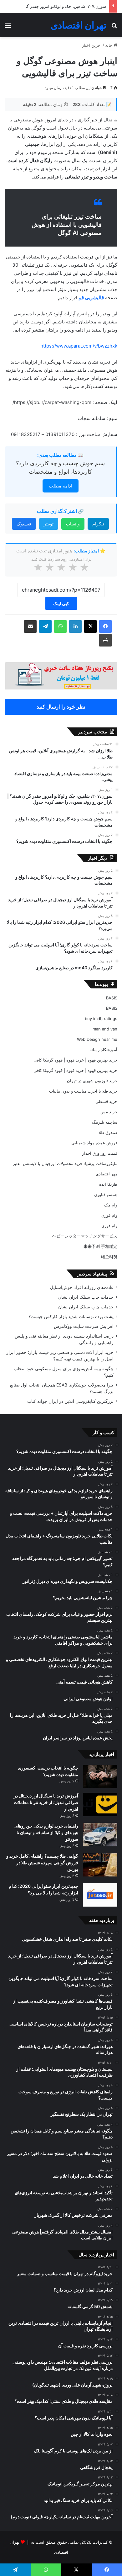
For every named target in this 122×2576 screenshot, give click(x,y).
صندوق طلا (108, 1132)
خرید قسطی (106, 1101)
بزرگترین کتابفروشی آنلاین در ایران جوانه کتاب (70, 1401)
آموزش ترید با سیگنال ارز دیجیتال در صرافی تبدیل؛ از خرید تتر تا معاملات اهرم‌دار (46, 1802)
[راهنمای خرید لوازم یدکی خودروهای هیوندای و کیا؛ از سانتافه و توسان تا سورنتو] (100, 1835)
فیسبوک (24, 524)
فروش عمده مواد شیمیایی (94, 1143)
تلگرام (98, 524)
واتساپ (73, 524)
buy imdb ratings (101, 1019)
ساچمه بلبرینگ (105, 1122)
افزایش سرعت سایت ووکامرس (84, 1326)
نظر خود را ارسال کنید (61, 707)
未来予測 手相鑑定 (100, 1246)
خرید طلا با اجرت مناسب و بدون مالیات (83, 1091)
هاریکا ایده (108, 1184)
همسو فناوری (106, 1195)
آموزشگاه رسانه (103, 1050)
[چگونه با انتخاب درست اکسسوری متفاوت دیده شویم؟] (100, 1777)
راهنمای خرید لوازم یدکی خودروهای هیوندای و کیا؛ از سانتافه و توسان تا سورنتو (46, 1832)
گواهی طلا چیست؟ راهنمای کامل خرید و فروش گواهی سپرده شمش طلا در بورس (42, 1863)
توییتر (49, 524)
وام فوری (109, 1215)
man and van (105, 1029)
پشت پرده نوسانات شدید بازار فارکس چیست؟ (71, 1317)
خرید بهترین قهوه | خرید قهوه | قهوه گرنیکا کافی (75, 1060)
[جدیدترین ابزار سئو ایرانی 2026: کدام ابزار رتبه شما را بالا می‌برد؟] (100, 1895)
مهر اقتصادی (107, 1174)
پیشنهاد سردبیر (92, 1274)
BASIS (112, 998)
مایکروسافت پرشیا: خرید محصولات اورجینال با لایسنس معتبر (65, 1163)
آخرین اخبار (92, 45)
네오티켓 (109, 1257)
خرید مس (109, 1112)
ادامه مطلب (61, 486)
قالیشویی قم (91, 298)
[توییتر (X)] (90, 626)
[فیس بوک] (105, 626)
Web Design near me (97, 1039)
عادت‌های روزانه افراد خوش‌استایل (82, 1287)
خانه (109, 45)
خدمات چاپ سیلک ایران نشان (86, 1297)
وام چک (111, 1205)
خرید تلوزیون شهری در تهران (92, 1081)
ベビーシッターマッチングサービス (85, 1236)
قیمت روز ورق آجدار (100, 1153)
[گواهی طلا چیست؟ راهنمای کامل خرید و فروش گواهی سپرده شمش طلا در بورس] (100, 1865)
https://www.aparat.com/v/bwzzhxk (79, 346)
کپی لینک (61, 603)
